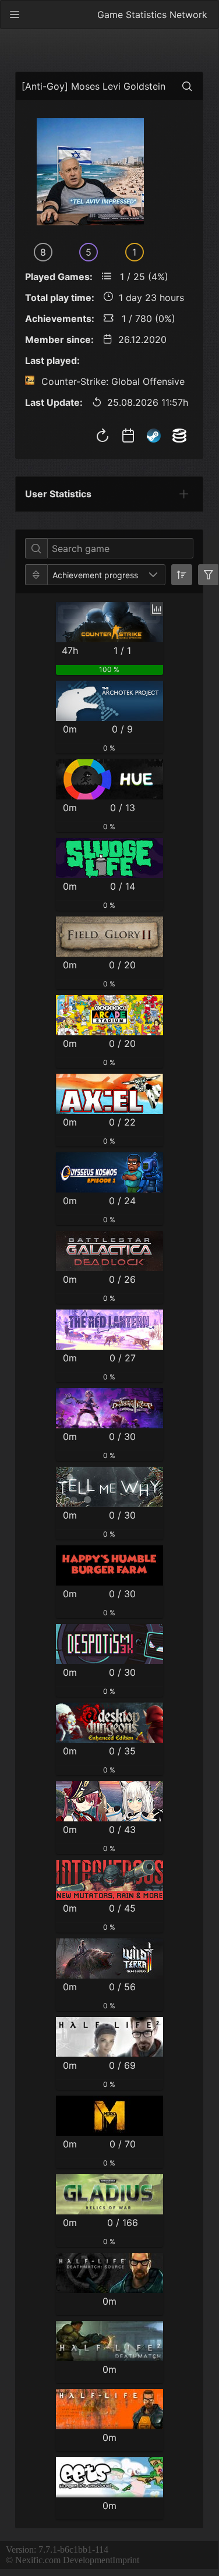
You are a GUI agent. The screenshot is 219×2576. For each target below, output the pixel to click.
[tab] (184, 494)
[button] (153, 575)
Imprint (126, 2560)
